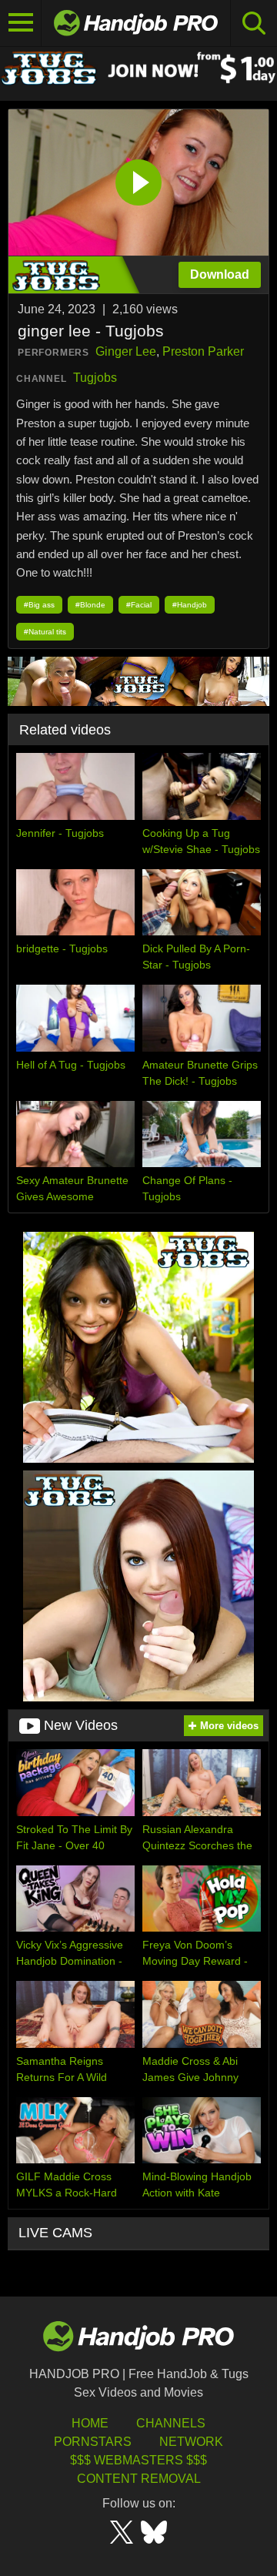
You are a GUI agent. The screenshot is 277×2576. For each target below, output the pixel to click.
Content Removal (139, 2479)
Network (191, 2442)
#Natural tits (45, 632)
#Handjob (190, 605)
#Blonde (90, 605)
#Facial (139, 605)
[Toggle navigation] (21, 23)
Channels (171, 2423)
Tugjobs (95, 378)
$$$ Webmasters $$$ (138, 2460)
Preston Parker (203, 351)
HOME (90, 2423)
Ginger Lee (126, 351)
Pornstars (93, 2442)
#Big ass (39, 605)
